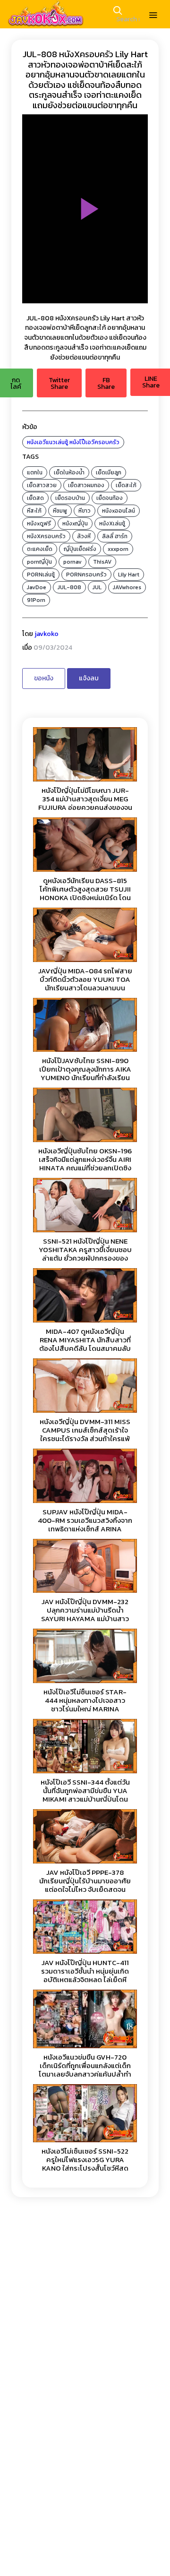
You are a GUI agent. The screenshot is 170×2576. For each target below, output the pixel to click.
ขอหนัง (44, 678)
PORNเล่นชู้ (41, 575)
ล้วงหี (84, 536)
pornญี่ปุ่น (39, 562)
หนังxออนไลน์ (119, 511)
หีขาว (85, 511)
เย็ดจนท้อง (110, 498)
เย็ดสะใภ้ (126, 485)
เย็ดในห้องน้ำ (69, 472)
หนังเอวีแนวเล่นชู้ (47, 442)
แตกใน (35, 472)
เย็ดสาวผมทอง (86, 485)
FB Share (106, 383)
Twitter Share (59, 383)
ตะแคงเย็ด (40, 549)
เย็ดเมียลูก (109, 472)
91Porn (36, 600)
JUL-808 (69, 587)
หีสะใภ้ (34, 511)
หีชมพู (60, 511)
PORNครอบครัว (86, 575)
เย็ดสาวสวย (42, 485)
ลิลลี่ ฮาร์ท (115, 536)
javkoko (47, 634)
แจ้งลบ (89, 678)
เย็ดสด (35, 498)
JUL (97, 587)
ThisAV (102, 562)
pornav (72, 562)
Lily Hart (129, 575)
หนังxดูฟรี (39, 524)
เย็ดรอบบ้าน (70, 498)
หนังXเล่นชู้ (112, 524)
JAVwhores (127, 587)
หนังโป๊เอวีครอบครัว (94, 442)
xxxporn (118, 549)
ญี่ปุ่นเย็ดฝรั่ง (80, 549)
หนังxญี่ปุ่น (75, 524)
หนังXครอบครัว (46, 536)
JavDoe (37, 587)
